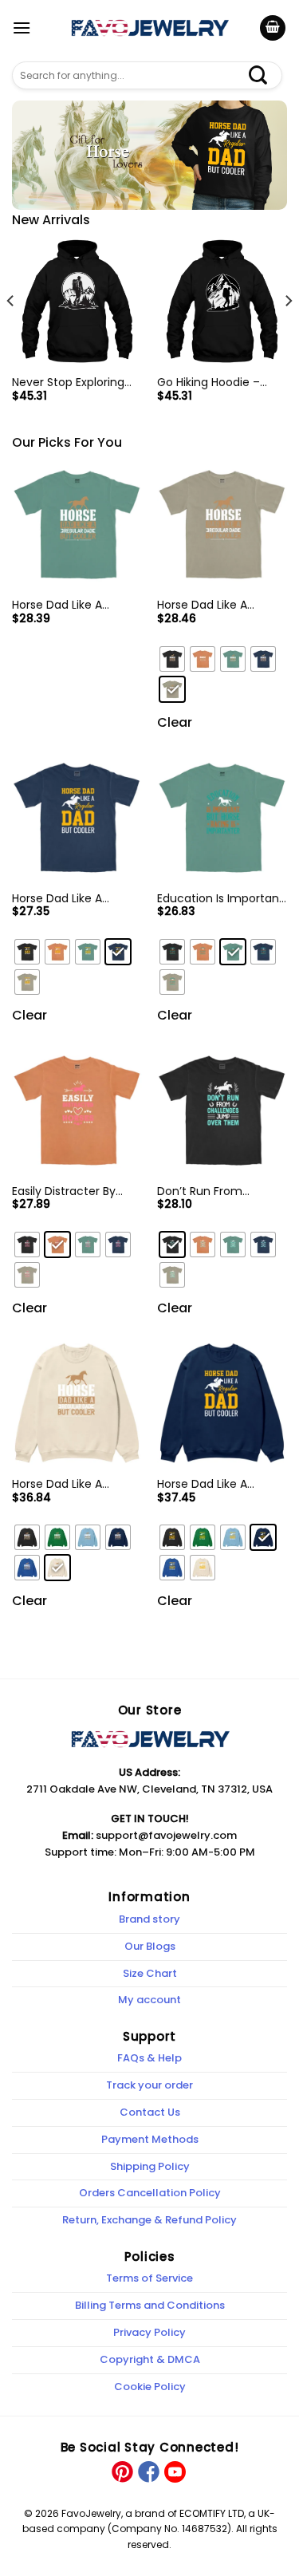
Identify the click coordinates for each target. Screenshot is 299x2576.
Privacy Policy (149, 2332)
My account (149, 2000)
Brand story (149, 1919)
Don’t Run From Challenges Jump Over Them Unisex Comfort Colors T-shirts (221, 1191)
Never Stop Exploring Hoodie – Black (68, 382)
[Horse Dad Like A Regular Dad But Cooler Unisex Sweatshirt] (222, 1403)
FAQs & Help (149, 2058)
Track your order (149, 2085)
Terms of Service (149, 2278)
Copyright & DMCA (150, 2359)
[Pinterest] (122, 2471)
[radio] (172, 659)
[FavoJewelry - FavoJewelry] (150, 28)
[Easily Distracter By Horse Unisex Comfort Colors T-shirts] (77, 1110)
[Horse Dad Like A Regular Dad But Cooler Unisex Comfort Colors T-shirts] (77, 817)
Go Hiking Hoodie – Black (209, 382)
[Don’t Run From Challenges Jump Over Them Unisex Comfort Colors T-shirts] (222, 1110)
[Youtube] (174, 2471)
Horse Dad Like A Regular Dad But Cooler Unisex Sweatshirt (221, 1484)
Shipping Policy (150, 2166)
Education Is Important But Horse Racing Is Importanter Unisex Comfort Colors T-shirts (220, 898)
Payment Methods (150, 2139)
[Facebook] (148, 2471)
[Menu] (22, 28)
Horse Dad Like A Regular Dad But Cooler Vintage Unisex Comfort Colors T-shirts (221, 605)
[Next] (288, 333)
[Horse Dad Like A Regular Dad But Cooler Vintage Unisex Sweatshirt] (77, 1403)
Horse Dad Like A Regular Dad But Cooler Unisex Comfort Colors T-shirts (76, 898)
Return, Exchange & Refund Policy (149, 2220)
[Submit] (266, 75)
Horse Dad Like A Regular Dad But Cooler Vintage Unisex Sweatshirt (76, 1484)
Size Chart (150, 1973)
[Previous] (11, 333)
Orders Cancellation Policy (150, 2193)
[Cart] (273, 28)
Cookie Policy (150, 2387)
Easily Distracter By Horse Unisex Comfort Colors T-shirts (73, 1191)
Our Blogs (150, 1946)
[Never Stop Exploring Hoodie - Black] (77, 301)
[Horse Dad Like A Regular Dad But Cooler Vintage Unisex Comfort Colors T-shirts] (222, 525)
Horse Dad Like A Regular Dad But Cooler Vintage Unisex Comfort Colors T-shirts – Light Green (76, 605)
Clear (175, 722)
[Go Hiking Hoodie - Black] (222, 301)
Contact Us (150, 2112)
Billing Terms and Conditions (150, 2305)
